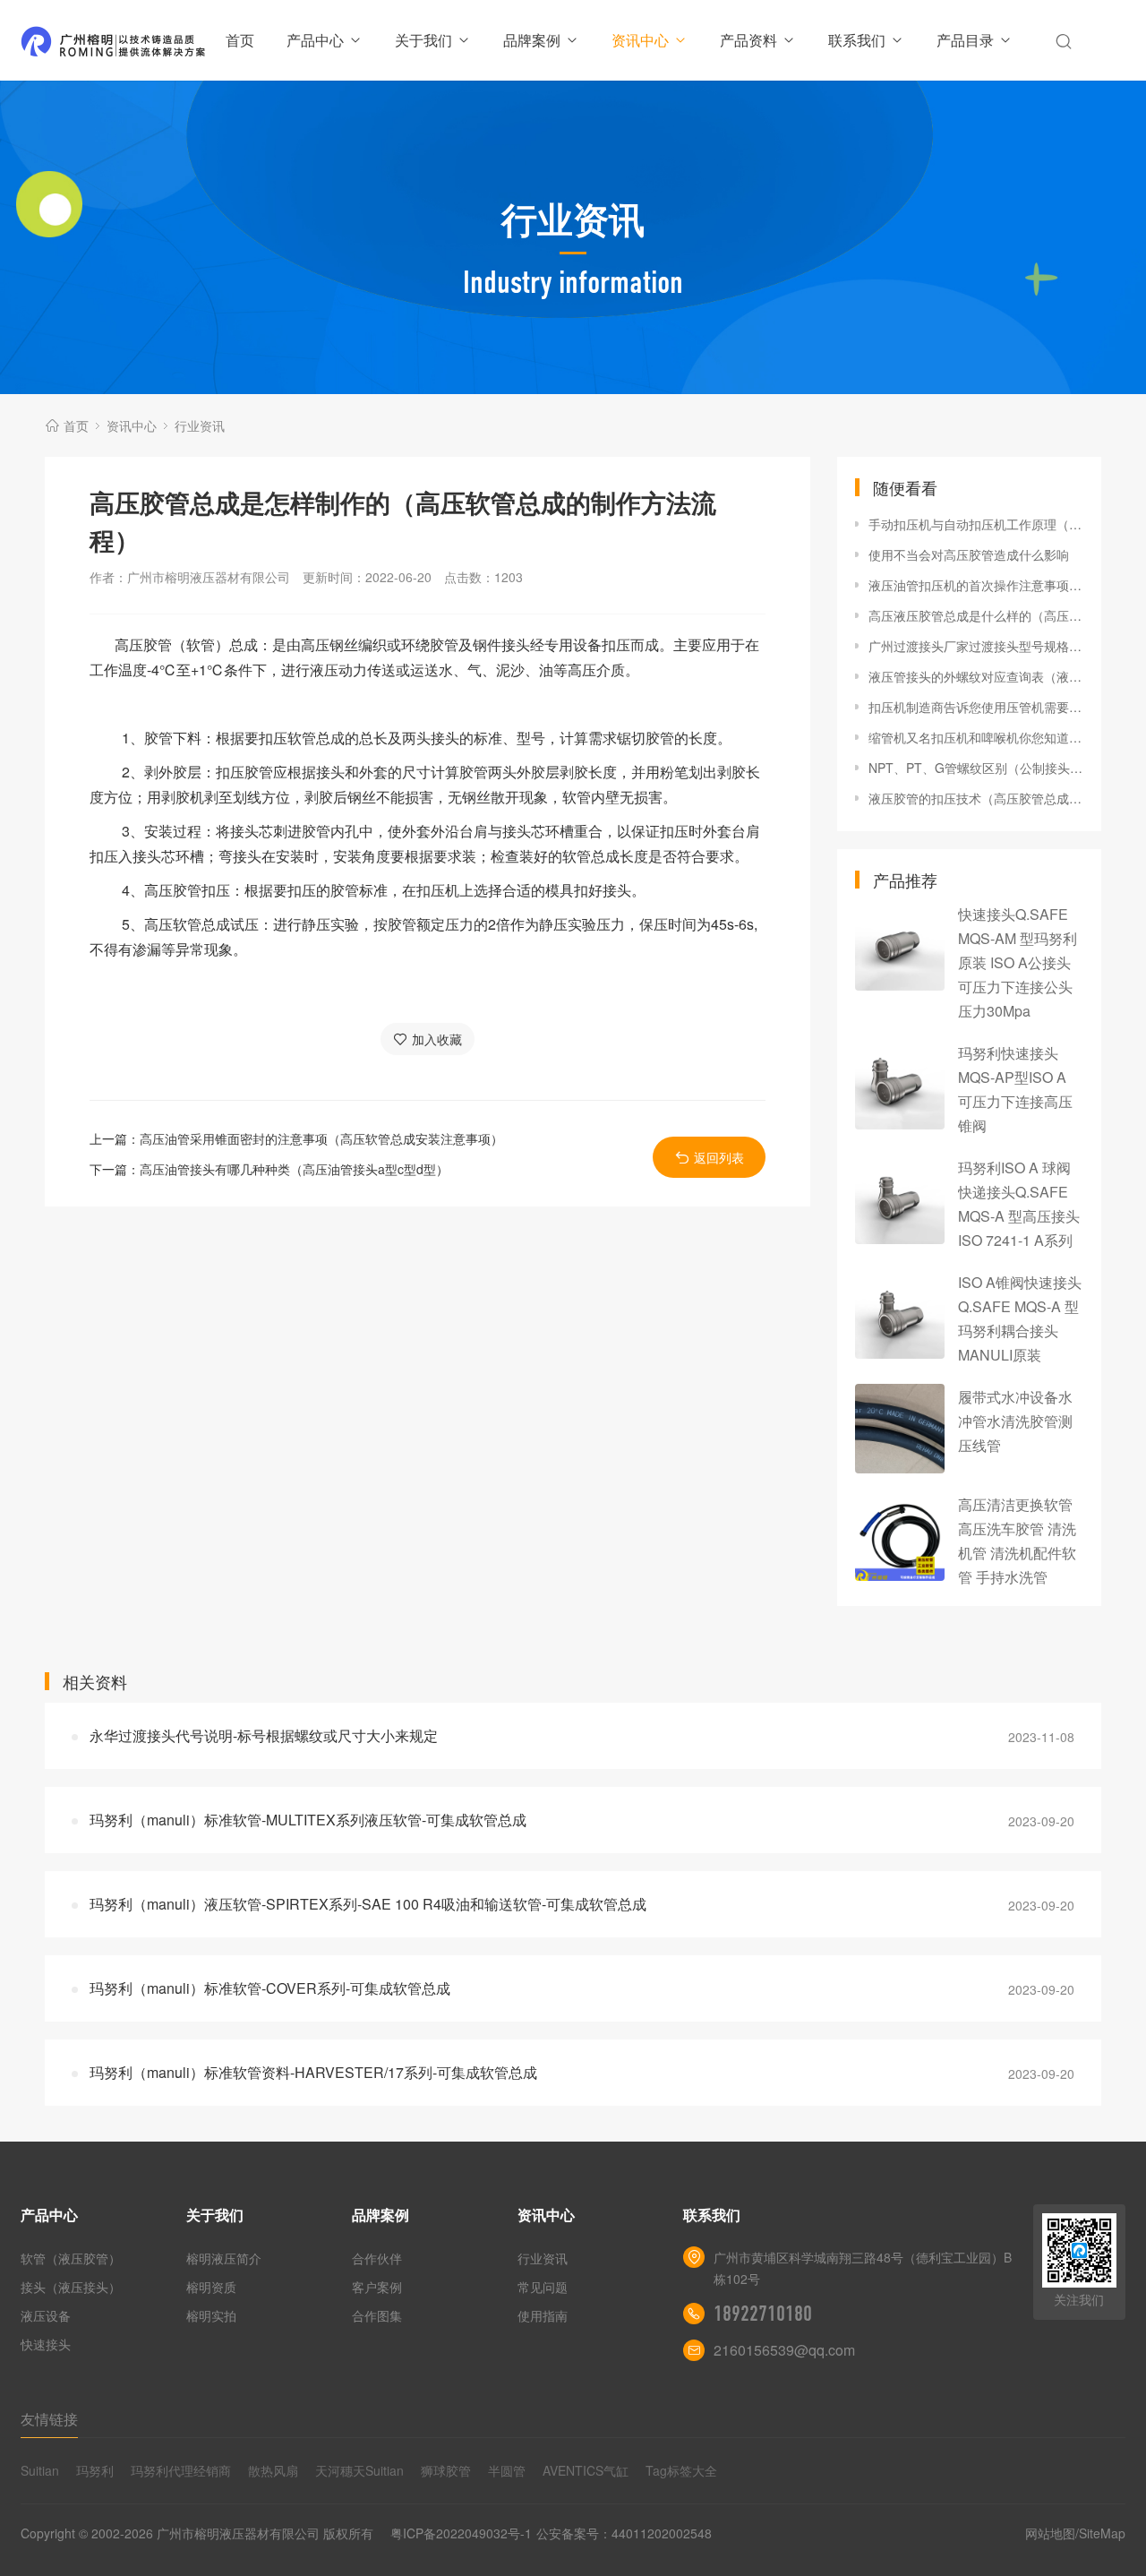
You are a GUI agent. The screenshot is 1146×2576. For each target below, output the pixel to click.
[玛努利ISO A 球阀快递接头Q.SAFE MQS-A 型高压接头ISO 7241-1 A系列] (900, 1199)
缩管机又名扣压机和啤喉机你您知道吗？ (976, 737)
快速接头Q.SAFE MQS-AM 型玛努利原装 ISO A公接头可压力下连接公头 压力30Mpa (1018, 962)
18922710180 (763, 2314)
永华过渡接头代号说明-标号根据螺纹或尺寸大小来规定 (264, 1735)
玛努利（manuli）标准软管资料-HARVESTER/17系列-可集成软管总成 (313, 2072)
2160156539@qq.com (784, 2350)
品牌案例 (532, 40)
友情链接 (49, 2419)
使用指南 (543, 2315)
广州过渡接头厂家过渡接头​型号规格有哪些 (976, 646)
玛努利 (95, 2470)
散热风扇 (273, 2470)
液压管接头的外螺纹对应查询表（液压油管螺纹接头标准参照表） (976, 676)
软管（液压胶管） (71, 2258)
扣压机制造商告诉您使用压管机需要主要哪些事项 (976, 707)
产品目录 (965, 40)
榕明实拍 (211, 2315)
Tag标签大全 (681, 2470)
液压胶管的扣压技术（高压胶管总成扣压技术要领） (976, 798)
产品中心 (315, 40)
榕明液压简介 (224, 2258)
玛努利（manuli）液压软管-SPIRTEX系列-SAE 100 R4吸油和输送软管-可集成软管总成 (368, 1904)
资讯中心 (640, 40)
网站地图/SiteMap (1075, 2533)
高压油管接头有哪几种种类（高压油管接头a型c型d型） (294, 1169)
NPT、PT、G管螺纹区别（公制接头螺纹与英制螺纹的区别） (976, 768)
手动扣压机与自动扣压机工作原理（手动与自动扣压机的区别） (976, 524)
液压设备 (46, 2315)
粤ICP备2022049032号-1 (461, 2533)
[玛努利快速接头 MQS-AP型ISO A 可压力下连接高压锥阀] (900, 1085)
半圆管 (507, 2470)
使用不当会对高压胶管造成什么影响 (969, 554)
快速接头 (46, 2344)
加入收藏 (437, 1039)
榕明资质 (211, 2287)
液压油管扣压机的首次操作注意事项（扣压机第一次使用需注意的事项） (976, 585)
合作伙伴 (377, 2258)
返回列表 (719, 1157)
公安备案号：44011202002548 (624, 2533)
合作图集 (377, 2315)
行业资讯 (200, 425)
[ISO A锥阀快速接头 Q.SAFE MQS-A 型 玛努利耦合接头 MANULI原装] (900, 1314)
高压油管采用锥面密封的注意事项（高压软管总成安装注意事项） (321, 1138)
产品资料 (748, 40)
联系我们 (857, 40)
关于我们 (423, 40)
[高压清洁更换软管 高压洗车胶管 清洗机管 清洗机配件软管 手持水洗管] (900, 1536)
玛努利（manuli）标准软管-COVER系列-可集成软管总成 (270, 1988)
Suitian (40, 2470)
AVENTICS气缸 (586, 2470)
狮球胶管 (446, 2470)
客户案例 (377, 2287)
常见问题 (543, 2287)
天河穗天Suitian (359, 2470)
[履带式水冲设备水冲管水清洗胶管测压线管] (900, 1429)
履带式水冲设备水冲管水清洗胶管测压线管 (1015, 1421)
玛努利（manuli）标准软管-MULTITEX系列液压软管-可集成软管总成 (308, 1820)
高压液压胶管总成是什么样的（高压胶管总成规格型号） (976, 615)
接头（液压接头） (71, 2287)
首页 (240, 40)
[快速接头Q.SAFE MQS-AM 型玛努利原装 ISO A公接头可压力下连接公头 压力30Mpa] (900, 946)
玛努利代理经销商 (181, 2470)
